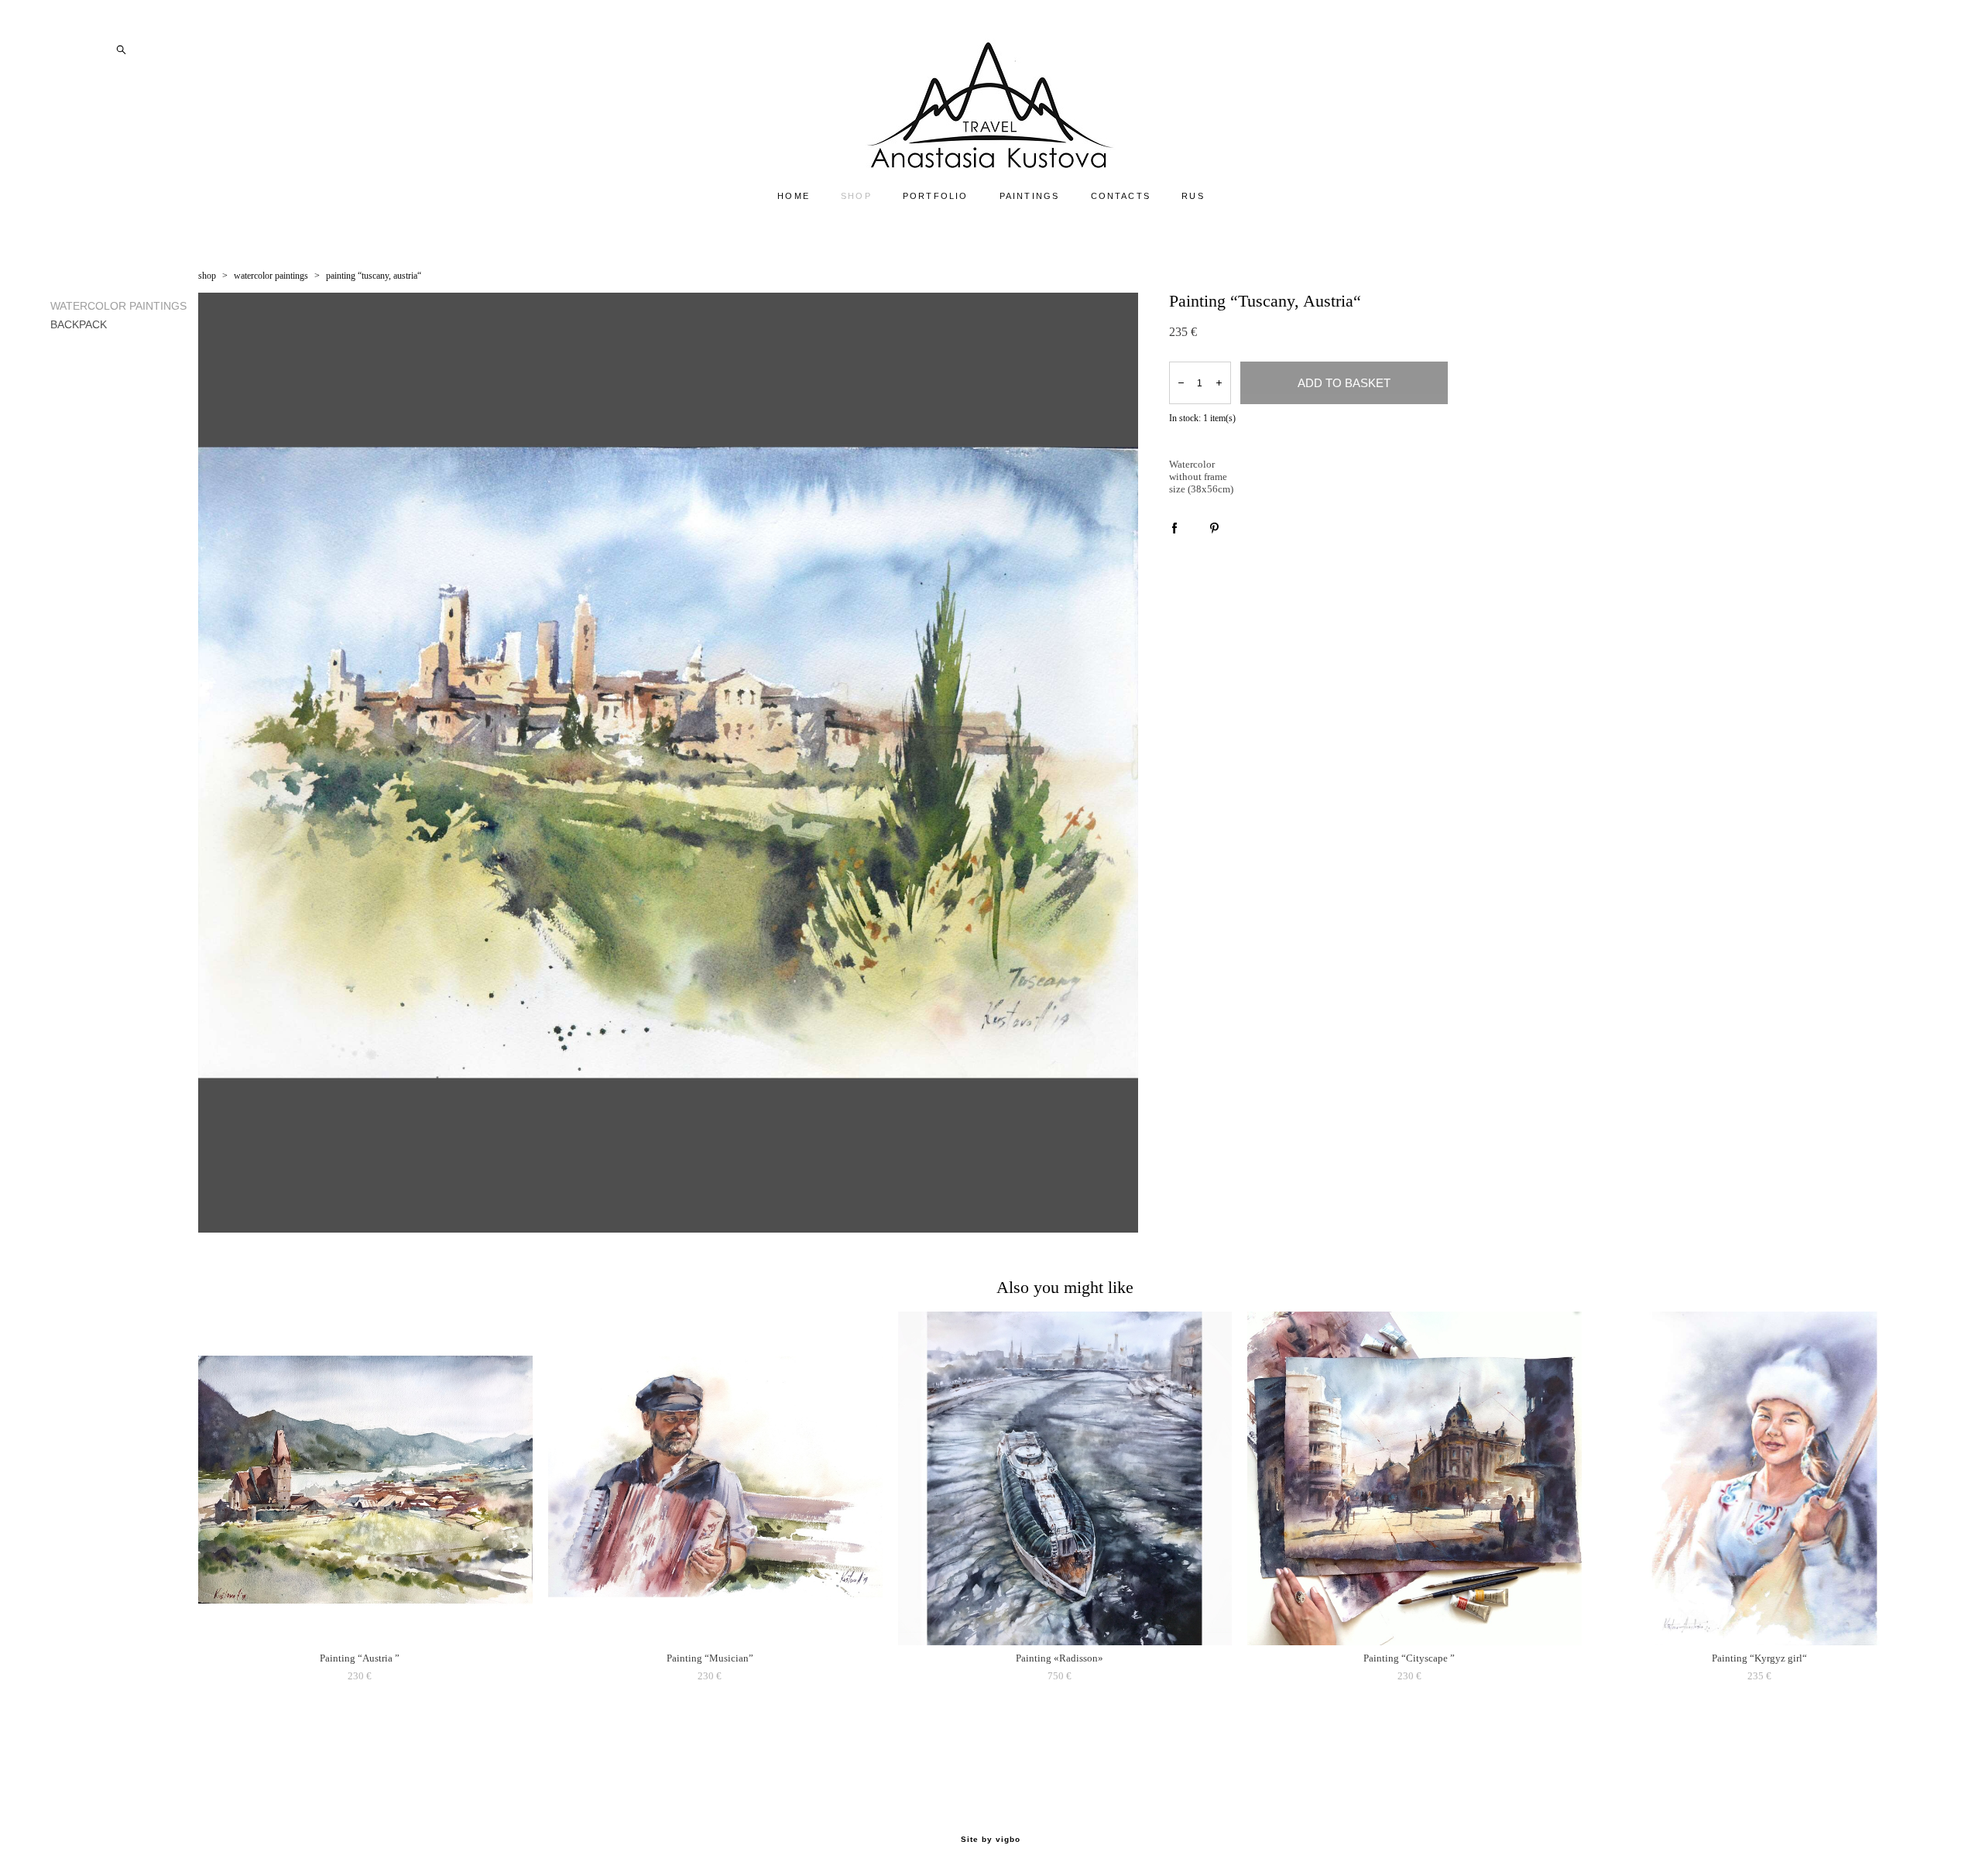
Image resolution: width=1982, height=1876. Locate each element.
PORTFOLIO (936, 196)
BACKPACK (79, 324)
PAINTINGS (1030, 196)
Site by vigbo (991, 1840)
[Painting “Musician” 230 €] (715, 1478)
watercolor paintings (271, 276)
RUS (1193, 196)
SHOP (856, 196)
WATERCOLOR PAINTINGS (118, 306)
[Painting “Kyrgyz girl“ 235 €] (1764, 1478)
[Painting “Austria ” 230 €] (365, 1478)
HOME (794, 196)
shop (207, 276)
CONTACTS (1121, 196)
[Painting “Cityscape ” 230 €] (1414, 1478)
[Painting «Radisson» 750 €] (1065, 1478)
